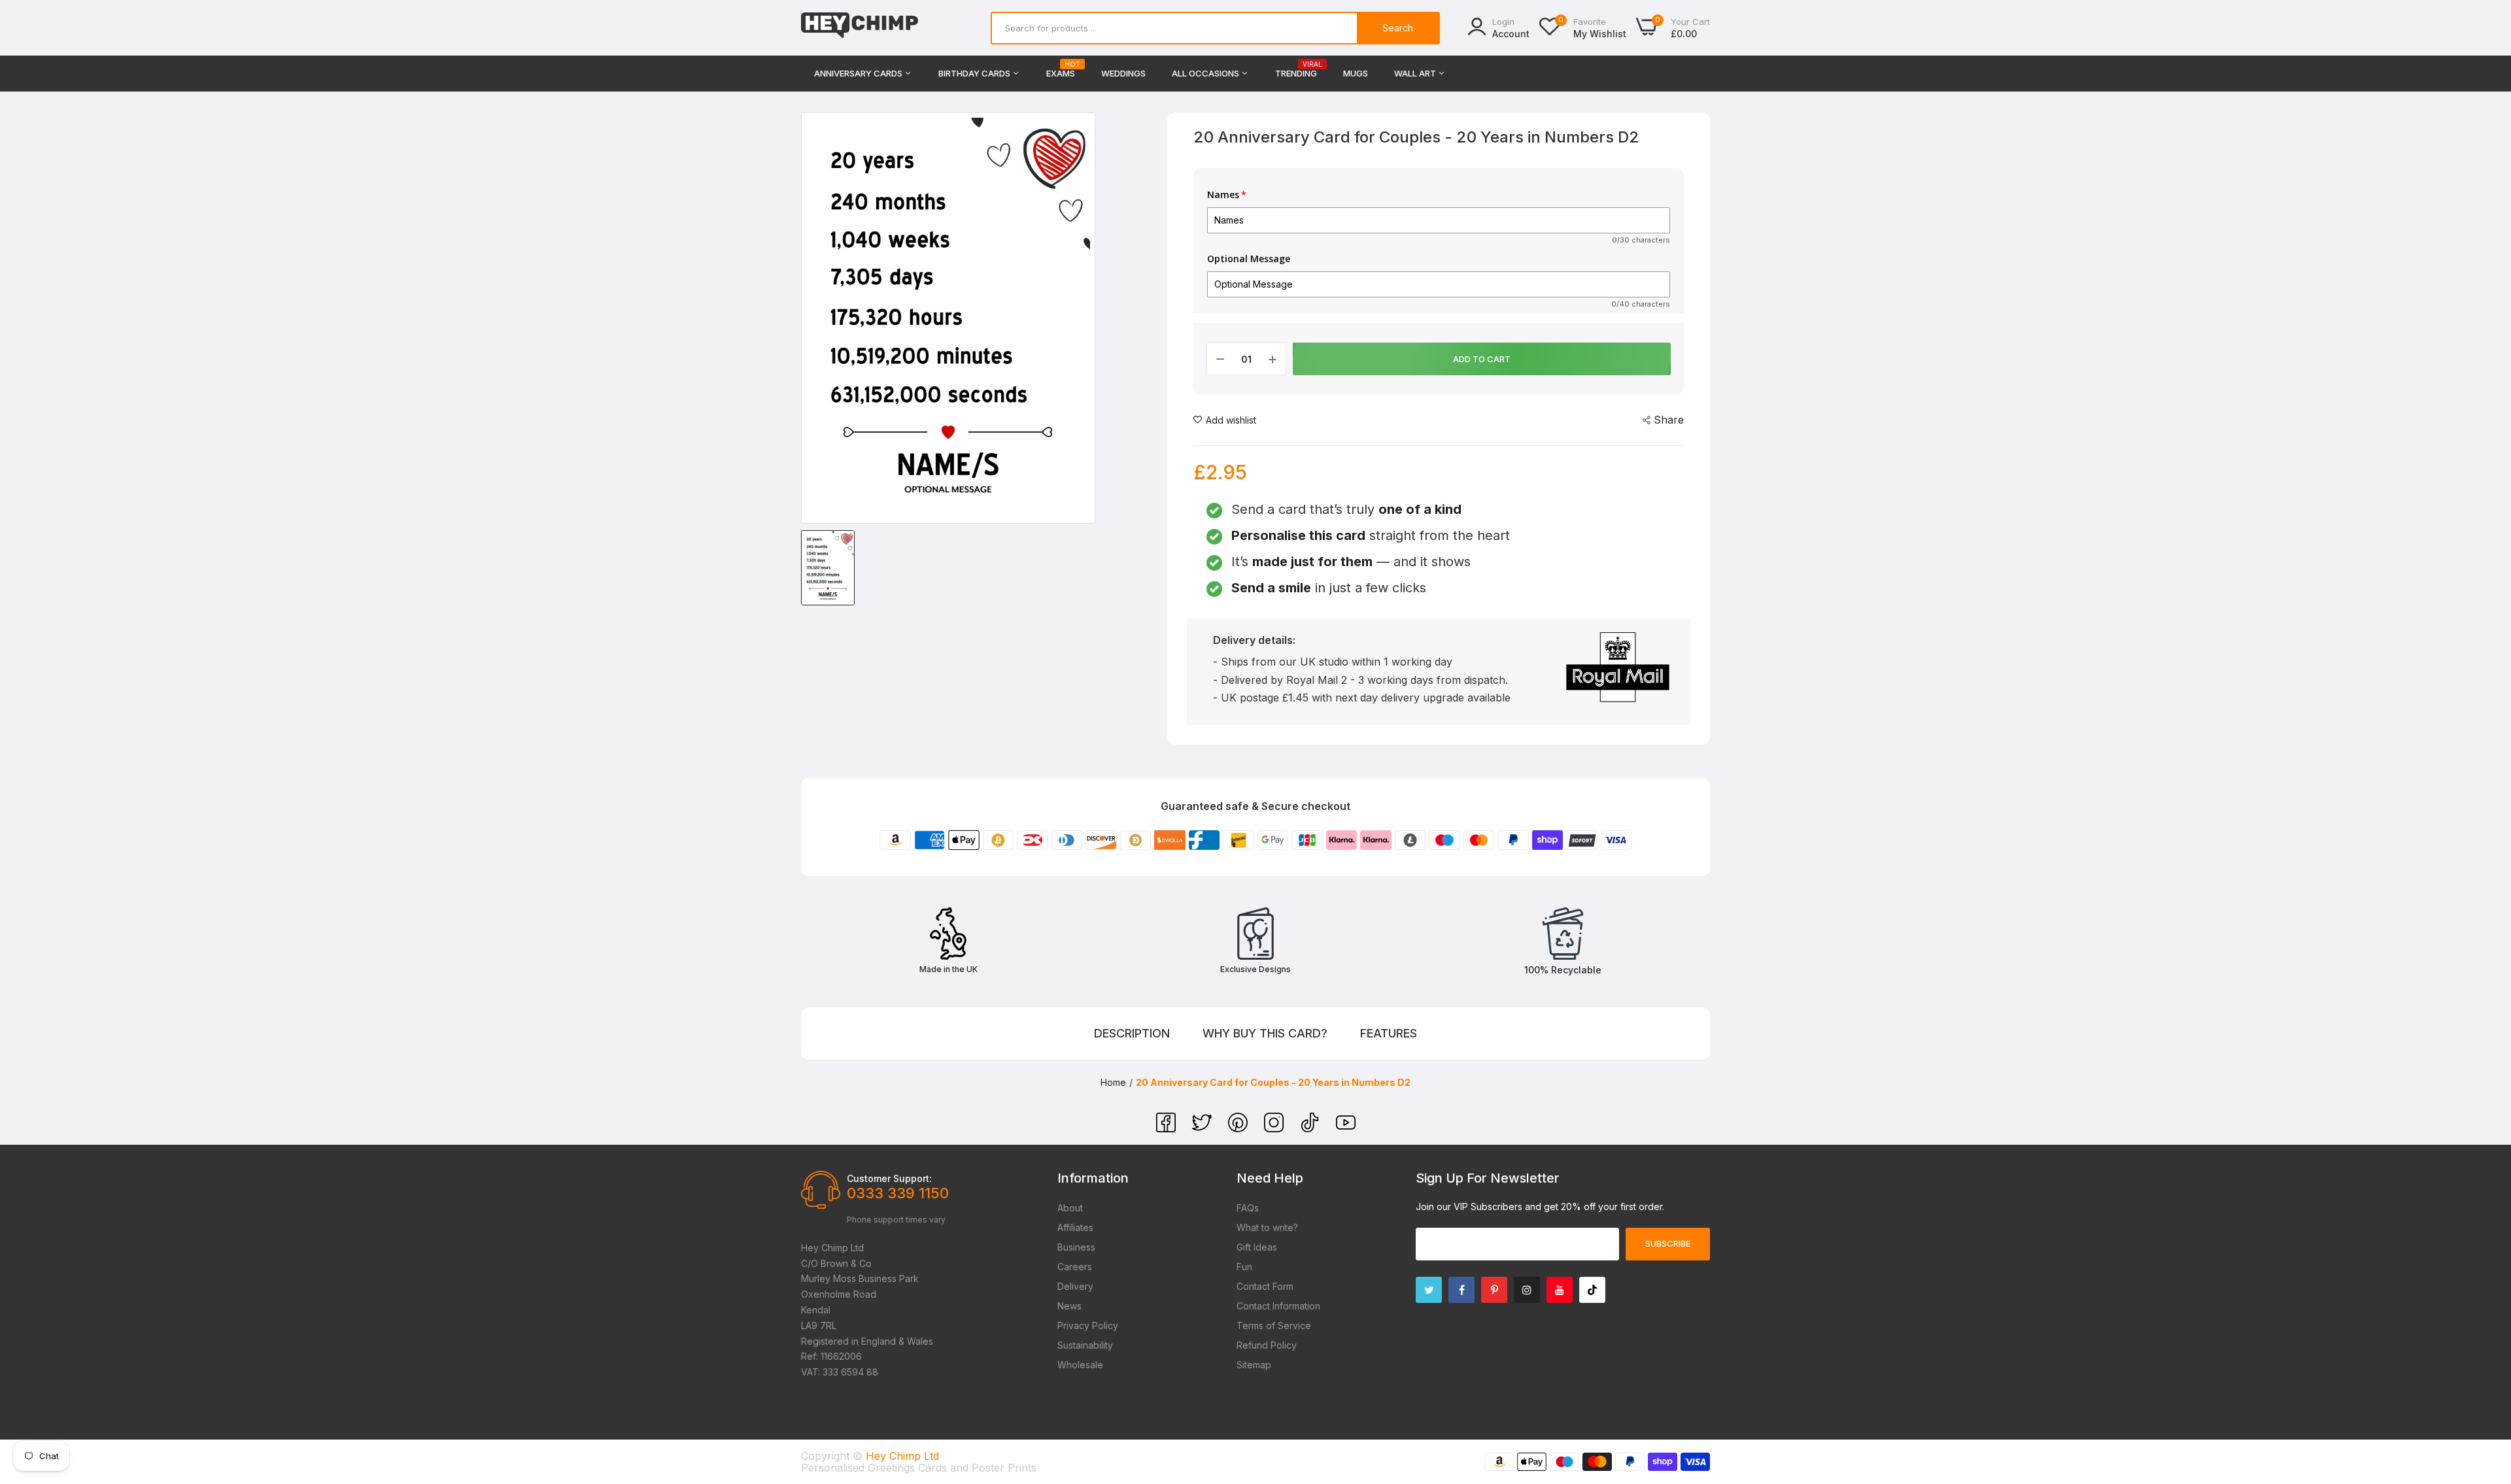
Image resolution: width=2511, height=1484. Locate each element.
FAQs (1248, 1208)
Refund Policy (1267, 1345)
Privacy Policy (1088, 1325)
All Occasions (1206, 73)
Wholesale (1080, 1365)
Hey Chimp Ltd (902, 1456)
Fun (1244, 1267)
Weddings (1123, 73)
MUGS (1356, 73)
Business (1076, 1247)
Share (1669, 420)
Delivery (1075, 1286)
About (1070, 1208)
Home (1113, 1082)
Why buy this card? (1265, 1033)
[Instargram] (1527, 1290)
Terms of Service (1274, 1325)
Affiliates (1075, 1227)
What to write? (1267, 1227)
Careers (1075, 1267)
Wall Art (1416, 73)
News (1069, 1306)
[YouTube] (1346, 1128)
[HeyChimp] (860, 28)
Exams (1061, 70)
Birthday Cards (975, 73)
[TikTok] (1311, 1128)
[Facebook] (1168, 1128)
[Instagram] (1275, 1128)
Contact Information (1278, 1306)
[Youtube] (1560, 1290)
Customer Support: (889, 1178)
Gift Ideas (1257, 1247)
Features (1389, 1033)
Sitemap (1254, 1365)
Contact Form (1265, 1286)
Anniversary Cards (859, 73)
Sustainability (1085, 1345)
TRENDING (1296, 70)
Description (1132, 1033)
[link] (2485, 1389)
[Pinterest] (1239, 1128)
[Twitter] (1204, 1128)
